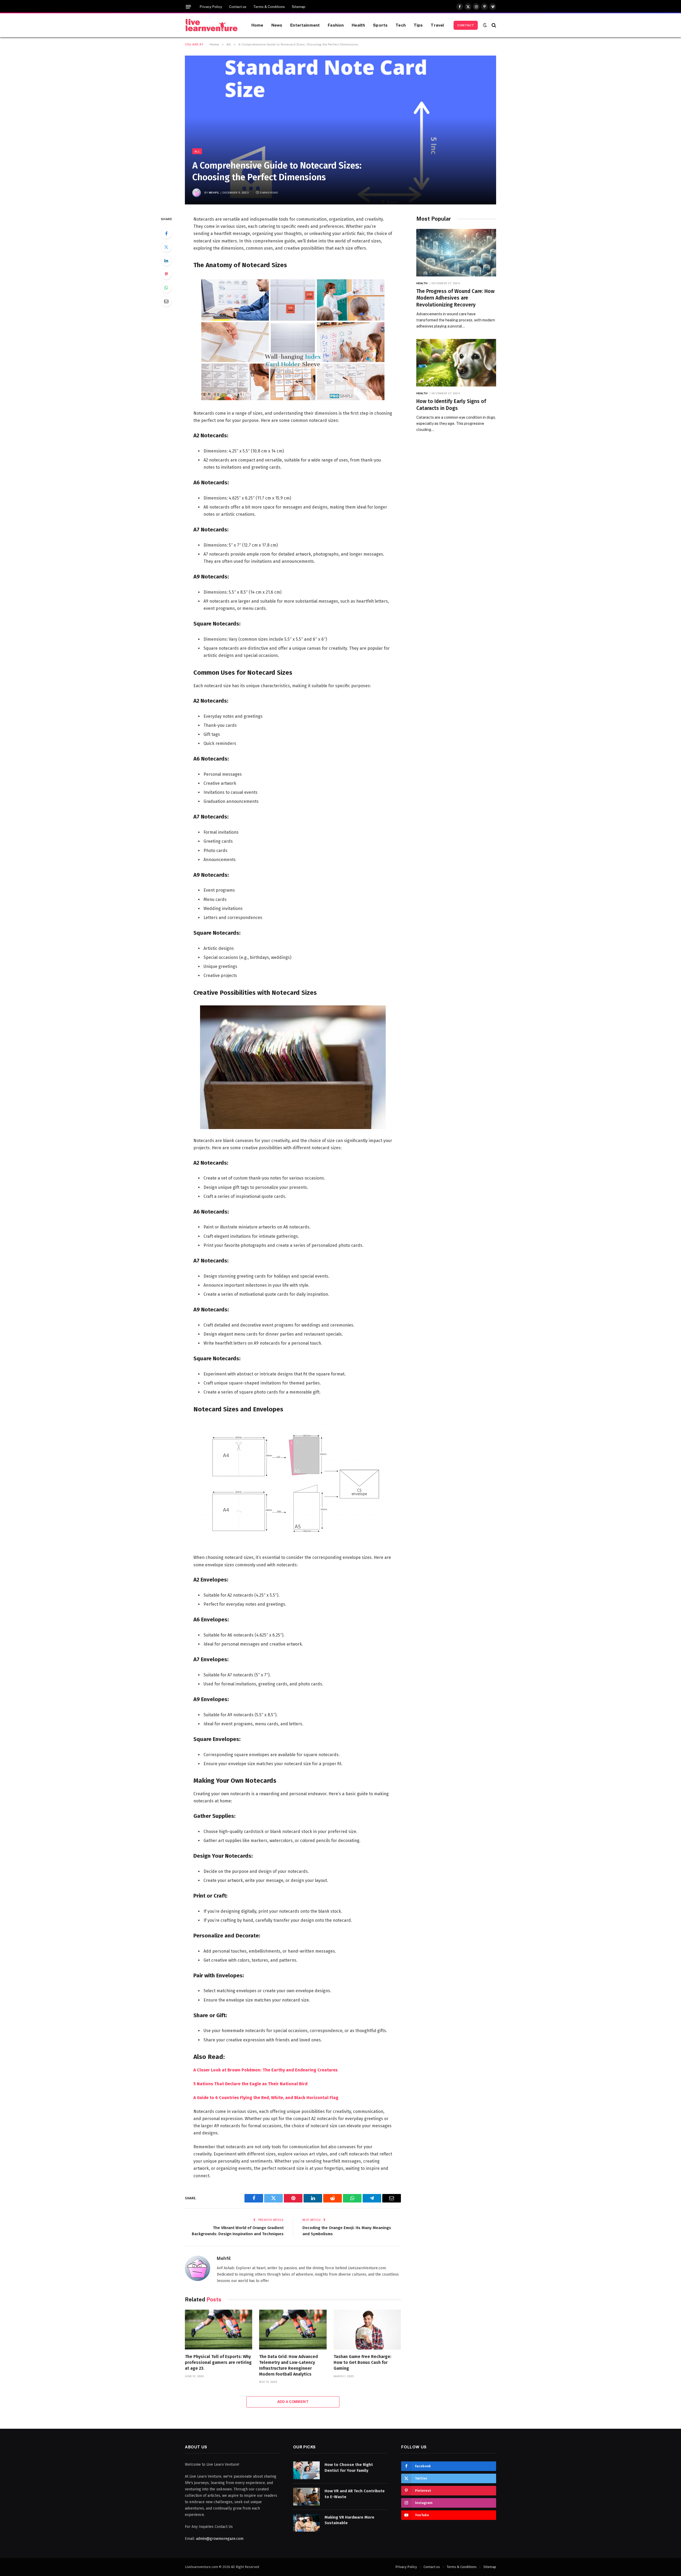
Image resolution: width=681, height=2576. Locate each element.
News (277, 25)
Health (358, 25)
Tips (418, 25)
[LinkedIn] (166, 261)
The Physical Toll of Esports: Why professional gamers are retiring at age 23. (218, 2362)
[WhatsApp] (166, 288)
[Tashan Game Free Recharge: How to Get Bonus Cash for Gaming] (367, 2330)
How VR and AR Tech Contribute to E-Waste (355, 2494)
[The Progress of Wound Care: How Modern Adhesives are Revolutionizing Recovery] (456, 253)
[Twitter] (166, 247)
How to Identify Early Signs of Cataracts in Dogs (451, 405)
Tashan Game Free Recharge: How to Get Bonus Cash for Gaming (362, 2362)
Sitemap (299, 7)
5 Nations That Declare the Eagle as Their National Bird (250, 2084)
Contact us (238, 7)
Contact (466, 25)
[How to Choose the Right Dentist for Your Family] (306, 2470)
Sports (380, 25)
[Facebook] (166, 233)
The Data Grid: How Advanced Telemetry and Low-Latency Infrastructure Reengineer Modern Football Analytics (288, 2365)
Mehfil (214, 192)
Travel (437, 25)
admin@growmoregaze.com (220, 2539)
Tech (401, 25)
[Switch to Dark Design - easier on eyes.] (485, 25)
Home (257, 25)
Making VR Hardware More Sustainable (349, 2520)
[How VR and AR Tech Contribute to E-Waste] (306, 2497)
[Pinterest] (166, 274)
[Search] (493, 25)
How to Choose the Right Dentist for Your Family (349, 2467)
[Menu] (188, 7)
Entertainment (305, 25)
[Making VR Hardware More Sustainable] (306, 2523)
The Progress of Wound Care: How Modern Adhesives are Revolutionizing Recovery (455, 298)
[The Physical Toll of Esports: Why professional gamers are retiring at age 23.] (219, 2330)
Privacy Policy (211, 7)
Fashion (336, 25)
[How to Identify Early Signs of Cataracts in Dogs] (456, 363)
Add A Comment (293, 2402)
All (197, 151)
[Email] (166, 301)
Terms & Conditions (269, 7)
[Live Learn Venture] (211, 25)
